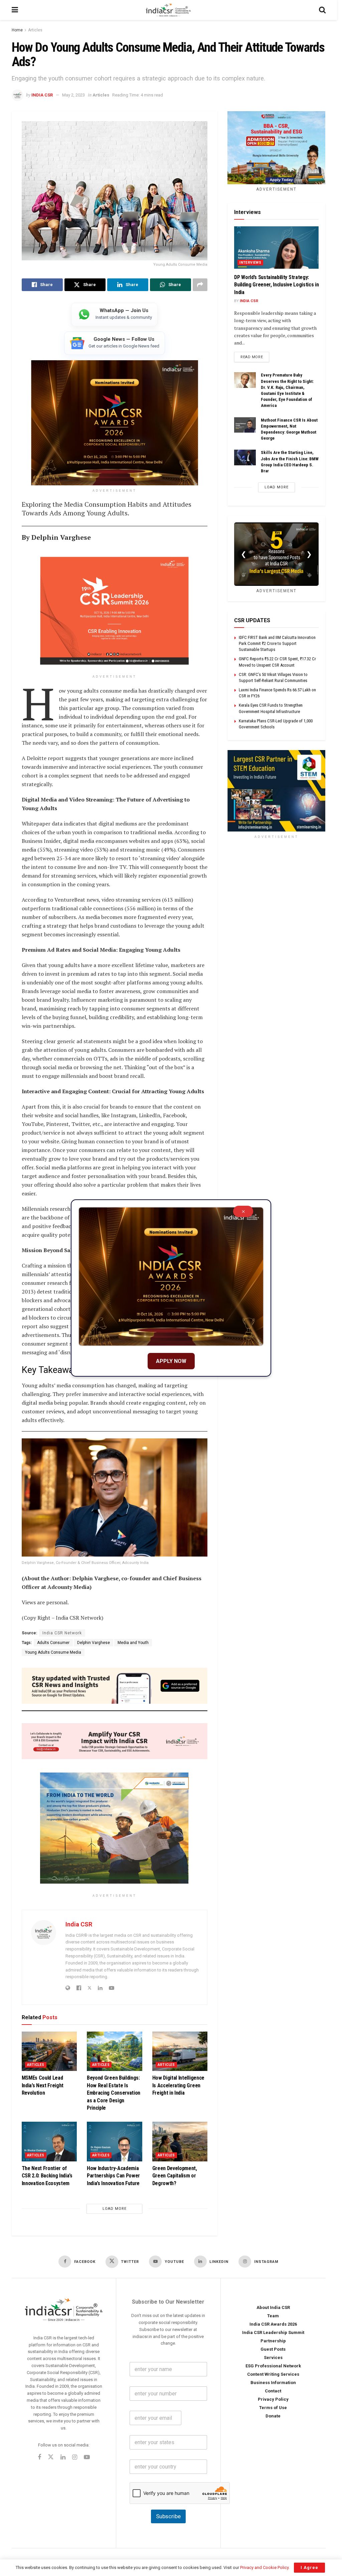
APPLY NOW (171, 1361)
